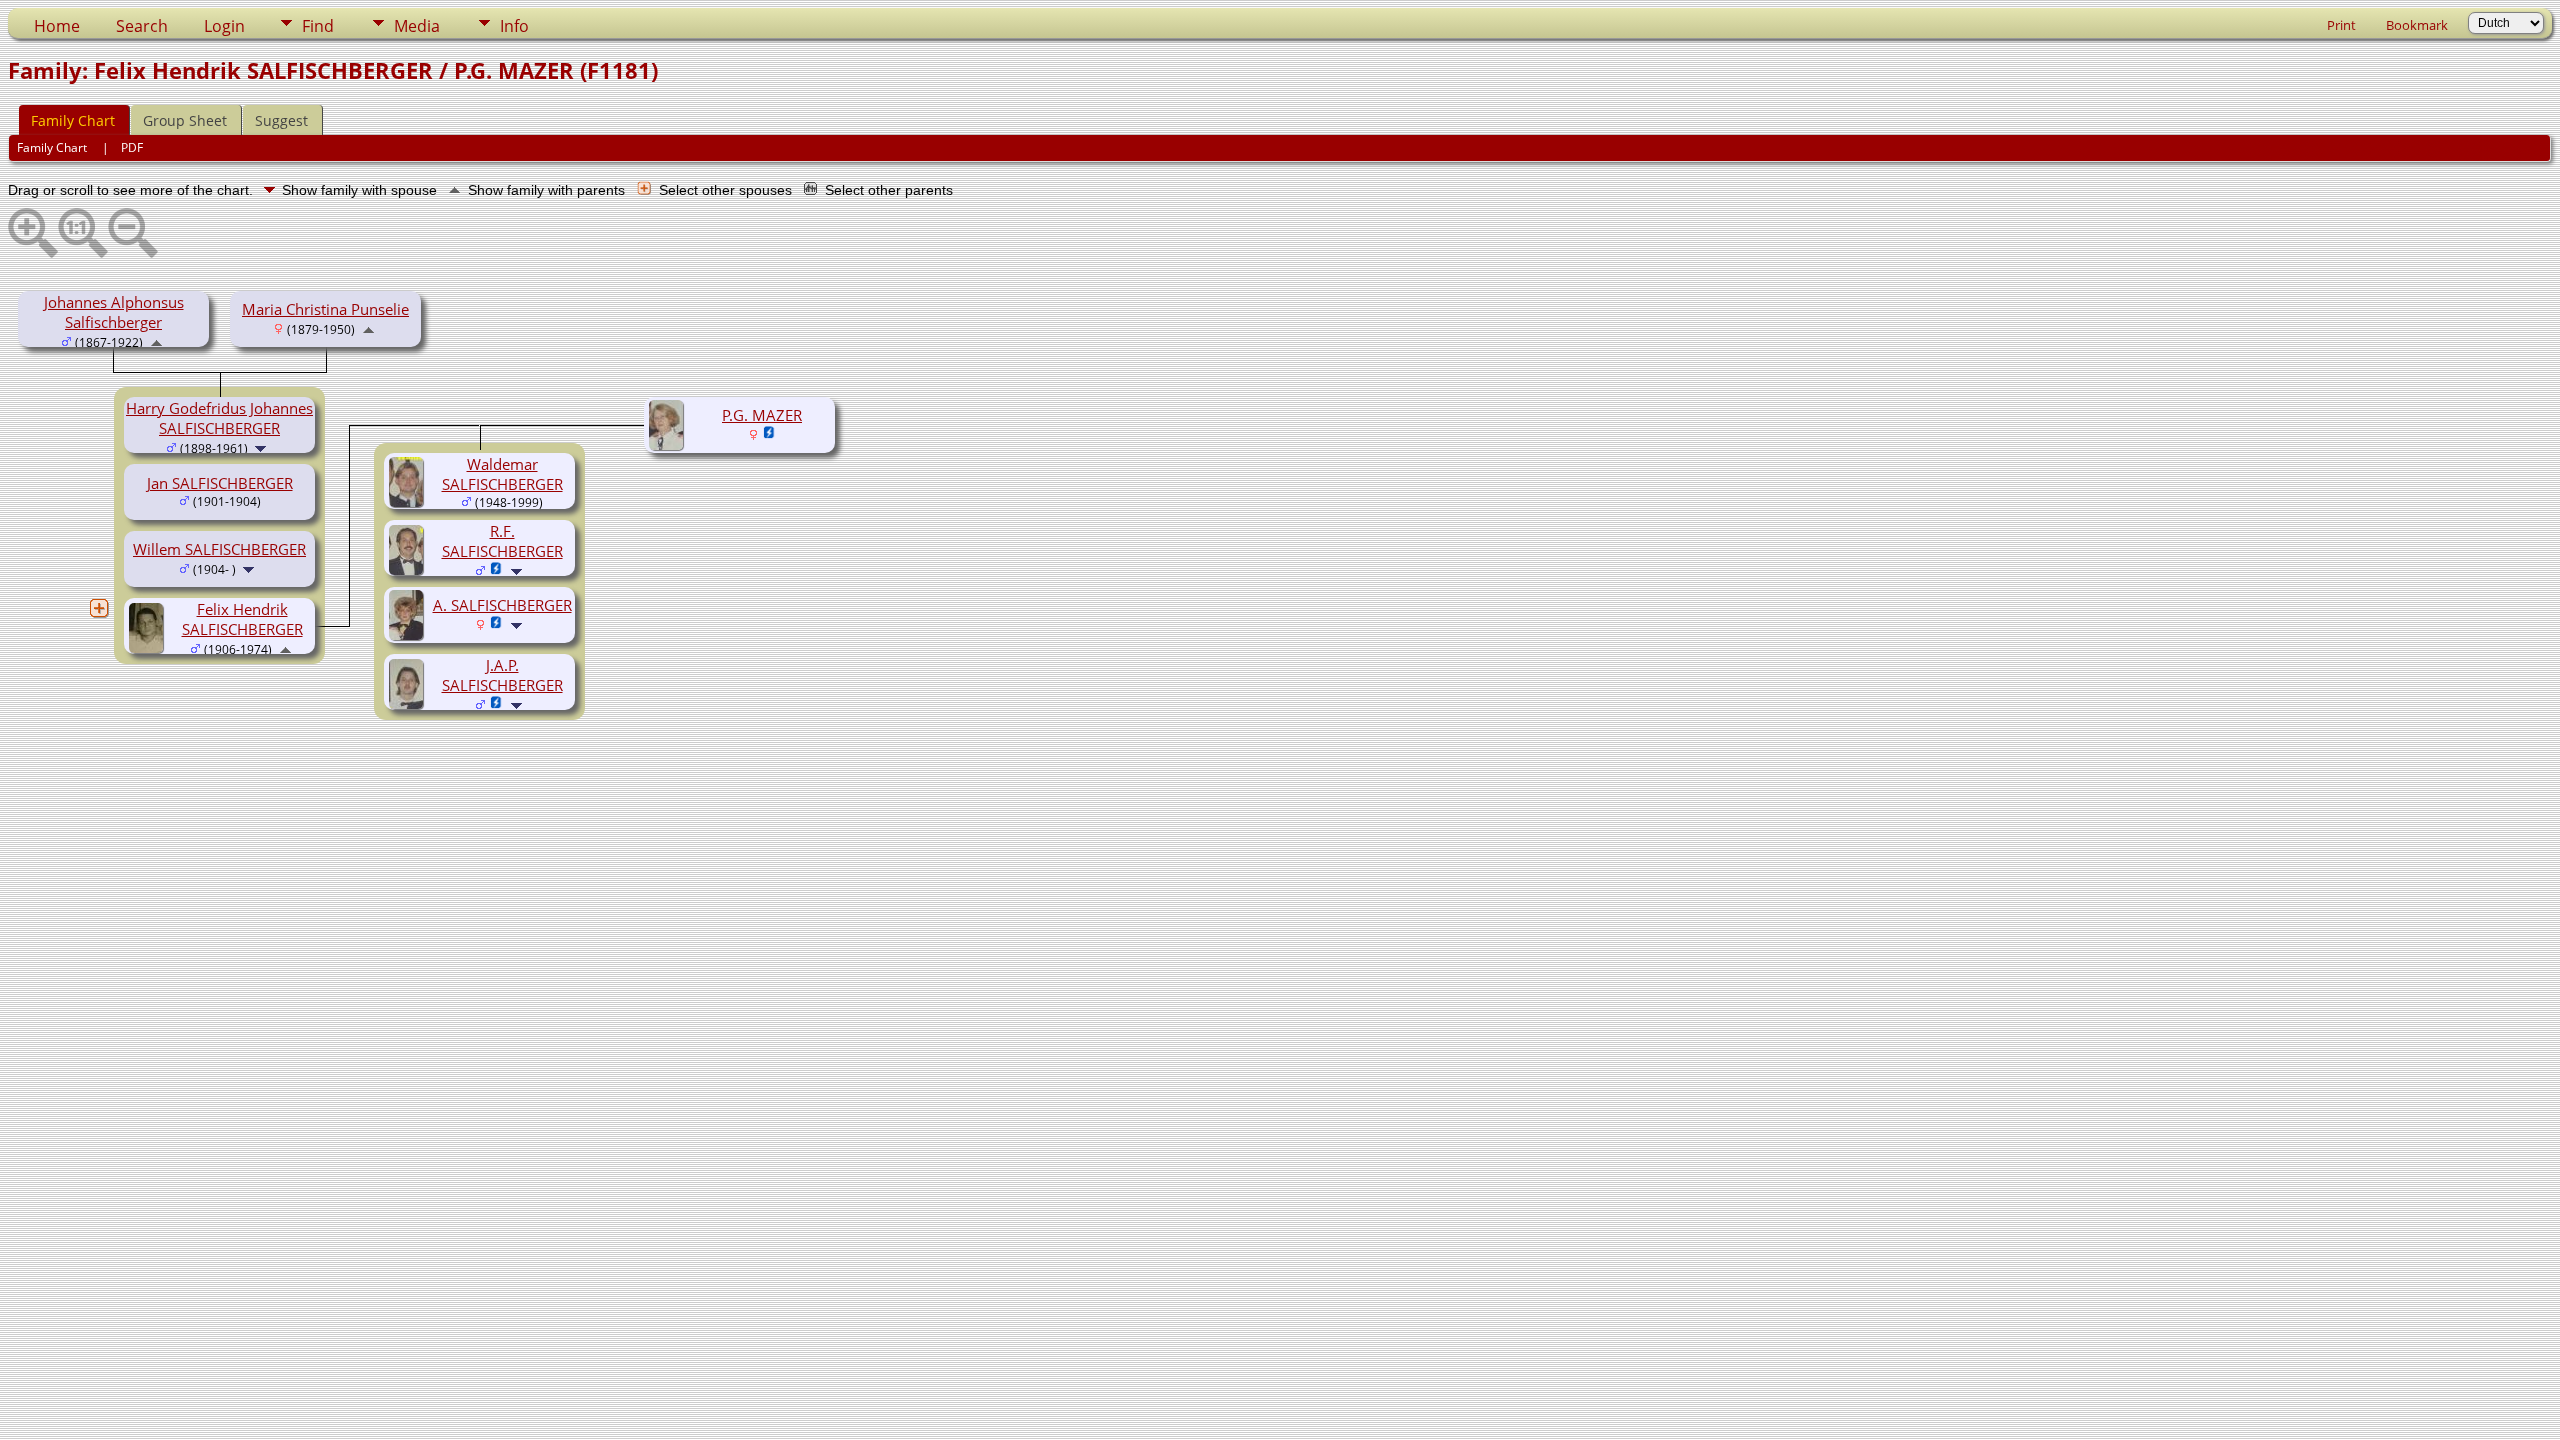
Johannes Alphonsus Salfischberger (114, 312)
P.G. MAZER (762, 415)
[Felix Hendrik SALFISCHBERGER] (149, 647)
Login (224, 26)
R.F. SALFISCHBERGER (502, 541)
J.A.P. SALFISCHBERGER (502, 675)
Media (417, 26)
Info (514, 26)
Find (318, 26)
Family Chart (73, 120)
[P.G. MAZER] (669, 444)
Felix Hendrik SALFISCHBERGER (242, 619)
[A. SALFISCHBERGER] (409, 634)
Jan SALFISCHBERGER (220, 483)
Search (142, 26)
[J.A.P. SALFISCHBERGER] (409, 703)
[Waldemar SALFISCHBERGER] (409, 501)
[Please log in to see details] (769, 434)
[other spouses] (99, 608)
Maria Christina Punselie (325, 309)
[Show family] (262, 447)
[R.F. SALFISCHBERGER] (409, 569)
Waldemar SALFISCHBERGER (502, 474)
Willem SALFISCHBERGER (219, 549)
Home (57, 26)
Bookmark (2417, 25)
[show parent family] (156, 341)
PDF (132, 147)
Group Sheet (185, 120)
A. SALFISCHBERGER (502, 605)
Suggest (281, 120)
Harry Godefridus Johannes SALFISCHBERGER (219, 418)
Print (2341, 25)
